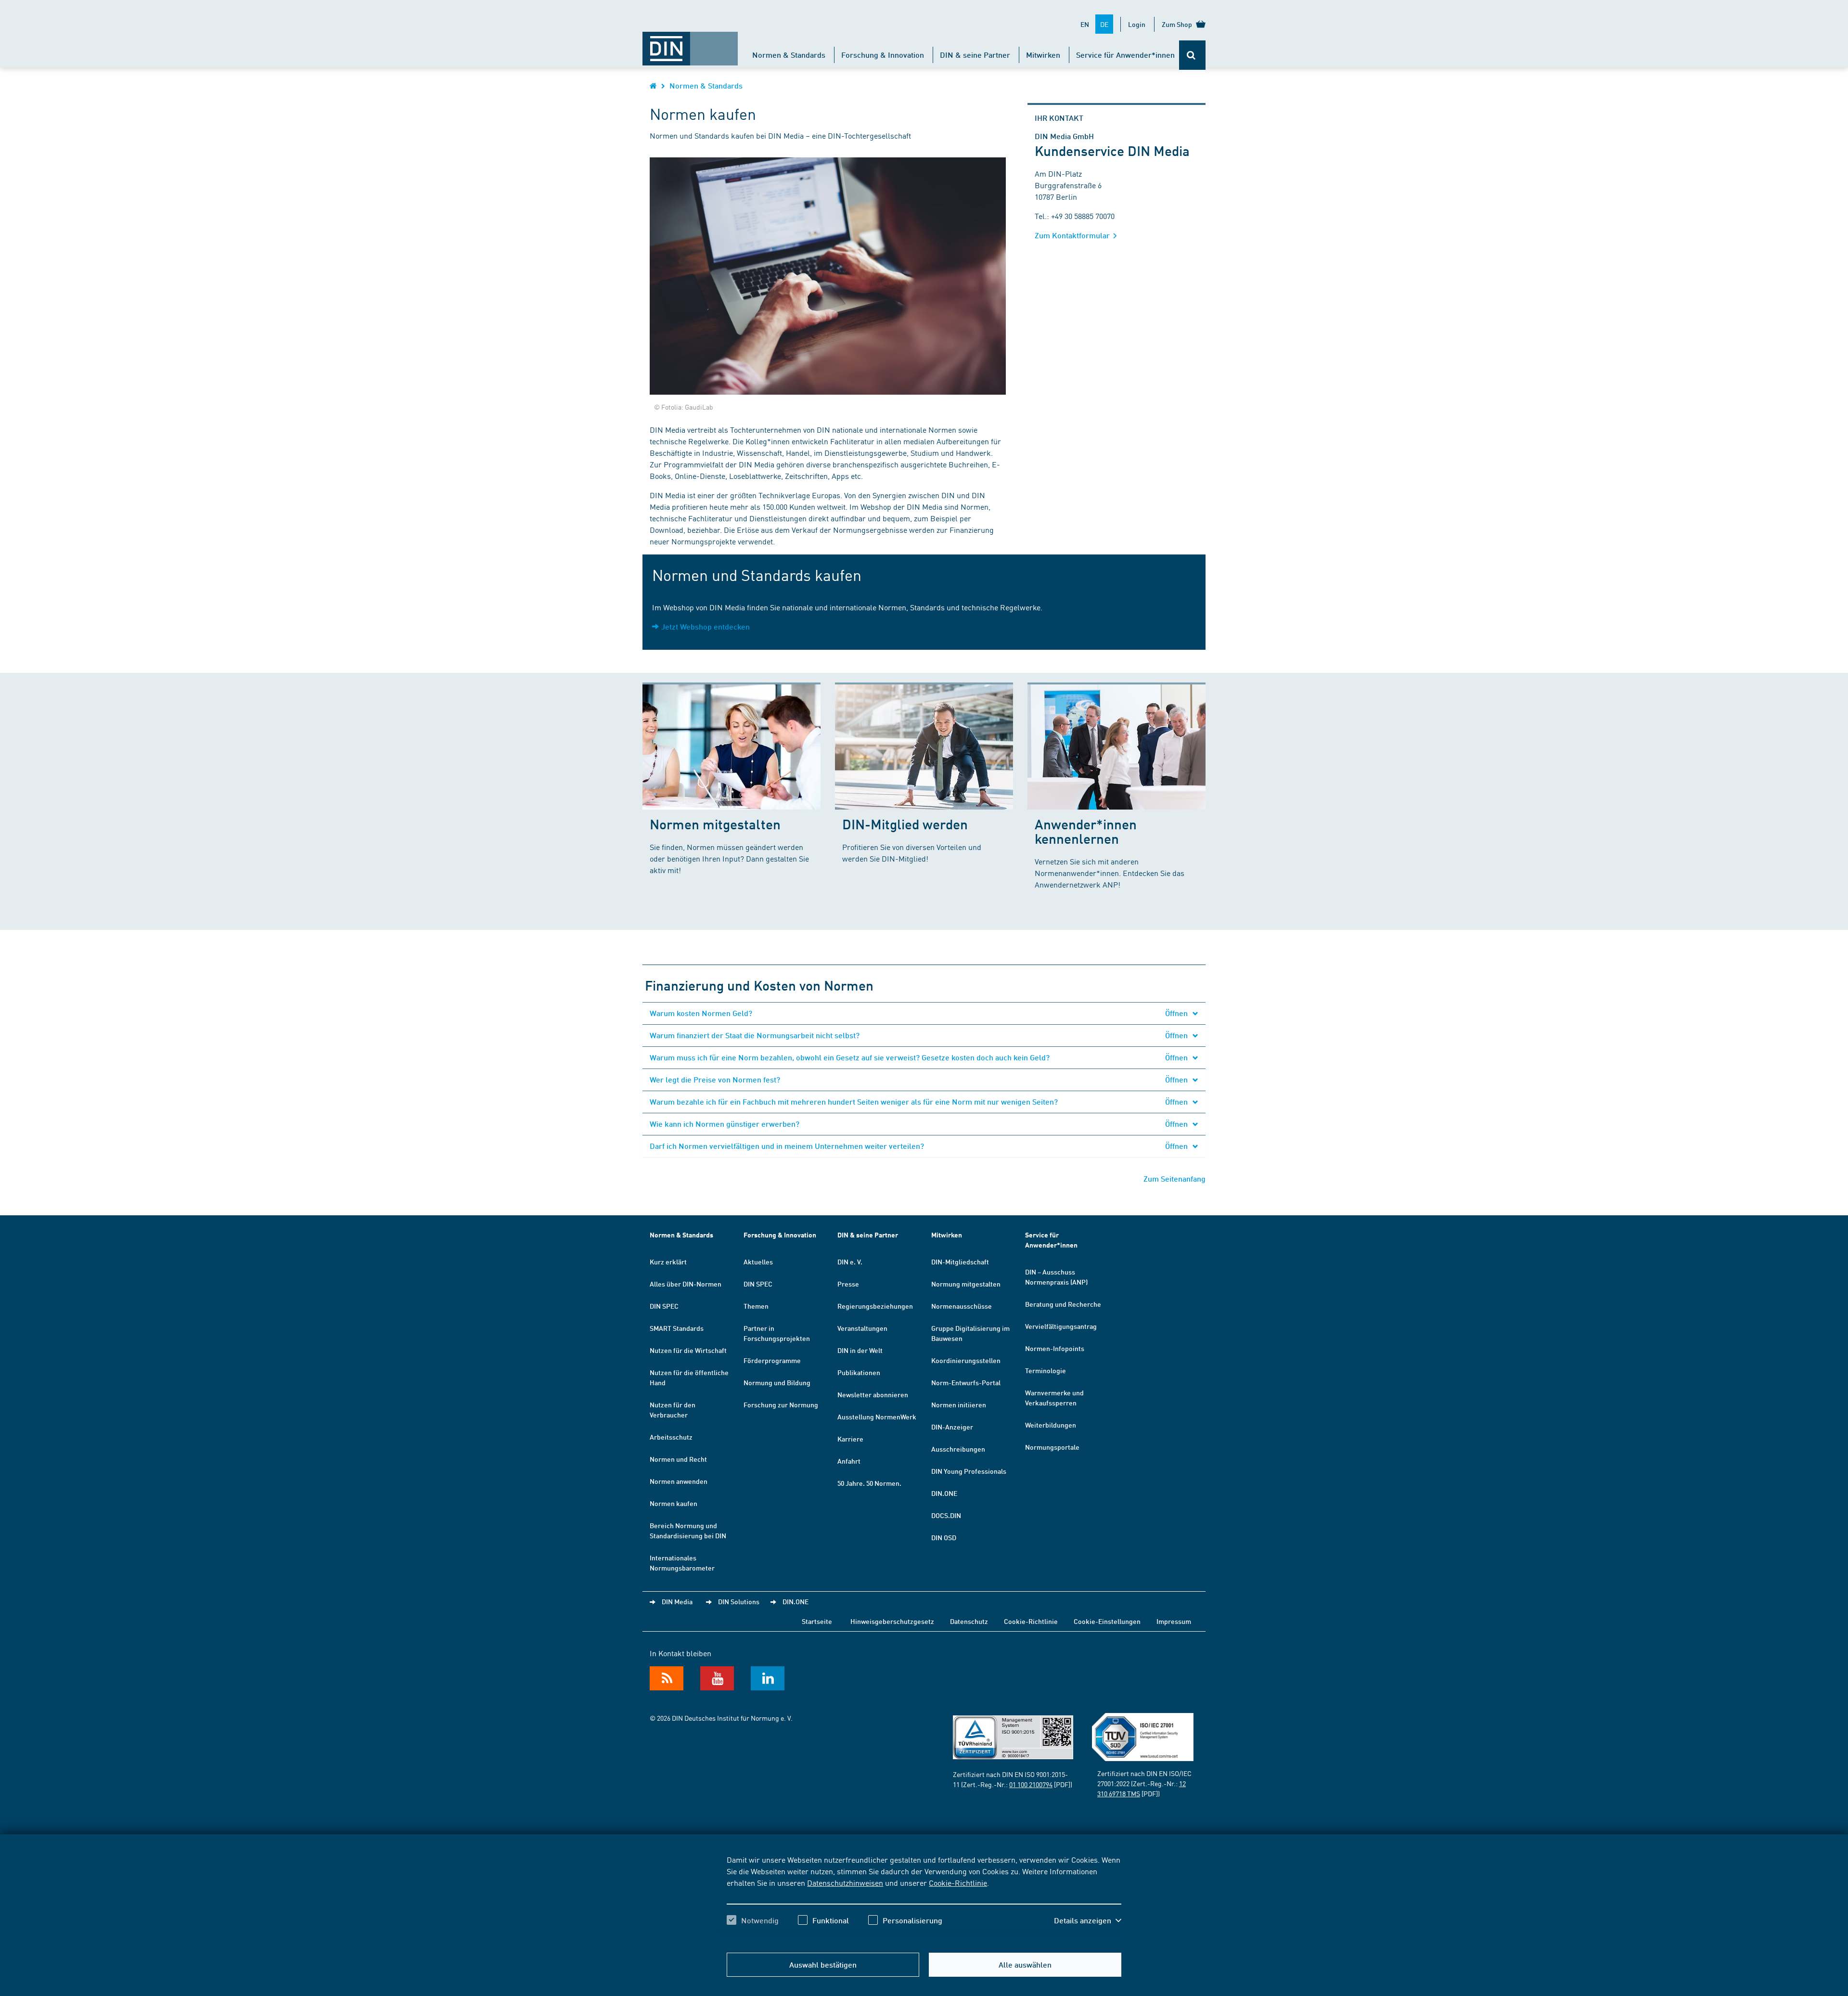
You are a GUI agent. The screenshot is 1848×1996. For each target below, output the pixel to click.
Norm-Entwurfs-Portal (966, 1382)
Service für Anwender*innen (1125, 55)
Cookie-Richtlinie (958, 1882)
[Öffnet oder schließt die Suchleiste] (1192, 55)
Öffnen (1177, 1013)
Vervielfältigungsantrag (1061, 1326)
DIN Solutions (739, 1601)
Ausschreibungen (958, 1449)
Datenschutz (969, 1621)
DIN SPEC (664, 1306)
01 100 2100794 (1031, 1784)
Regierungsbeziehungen (875, 1306)
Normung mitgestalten (966, 1284)
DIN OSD (944, 1537)
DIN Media (677, 1601)
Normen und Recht (678, 1459)
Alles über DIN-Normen (686, 1284)
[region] (924, 1898)
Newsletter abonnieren (873, 1394)
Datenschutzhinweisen (845, 1882)
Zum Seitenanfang (1174, 1178)
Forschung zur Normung (781, 1404)
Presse (848, 1284)
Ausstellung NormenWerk (877, 1417)
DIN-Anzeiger (952, 1427)
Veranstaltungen (862, 1328)
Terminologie (1046, 1370)
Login (1137, 24)
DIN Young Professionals (969, 1471)
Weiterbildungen (1051, 1425)
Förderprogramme (772, 1360)
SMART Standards (677, 1328)
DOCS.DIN (946, 1515)
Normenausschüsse (962, 1306)
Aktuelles (758, 1262)
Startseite (817, 1621)
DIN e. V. (850, 1262)
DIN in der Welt (860, 1350)
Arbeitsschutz (671, 1437)
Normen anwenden (679, 1481)
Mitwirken (1043, 55)
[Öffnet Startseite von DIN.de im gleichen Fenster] (690, 44)
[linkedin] (768, 1678)
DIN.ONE (944, 1493)
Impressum (1174, 1621)
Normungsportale (1052, 1447)
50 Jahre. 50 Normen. (869, 1483)
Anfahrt (849, 1461)
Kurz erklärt (668, 1262)
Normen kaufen (674, 1503)
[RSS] (667, 1678)
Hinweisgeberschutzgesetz (892, 1621)
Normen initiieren (959, 1404)
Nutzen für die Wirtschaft (688, 1350)
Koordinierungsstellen (966, 1360)
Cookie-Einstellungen (1107, 1621)
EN (1085, 24)
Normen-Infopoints (1055, 1348)
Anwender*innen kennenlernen (1086, 831)
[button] (1088, 1920)
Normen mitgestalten (715, 824)
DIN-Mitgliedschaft (960, 1262)
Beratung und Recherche (1063, 1304)
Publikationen (859, 1372)
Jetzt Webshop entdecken (706, 626)
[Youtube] (717, 1678)
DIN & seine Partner (975, 55)
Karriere (850, 1439)
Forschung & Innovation (883, 55)
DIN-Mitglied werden (905, 824)
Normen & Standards (789, 55)
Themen (756, 1306)
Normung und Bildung (777, 1382)
